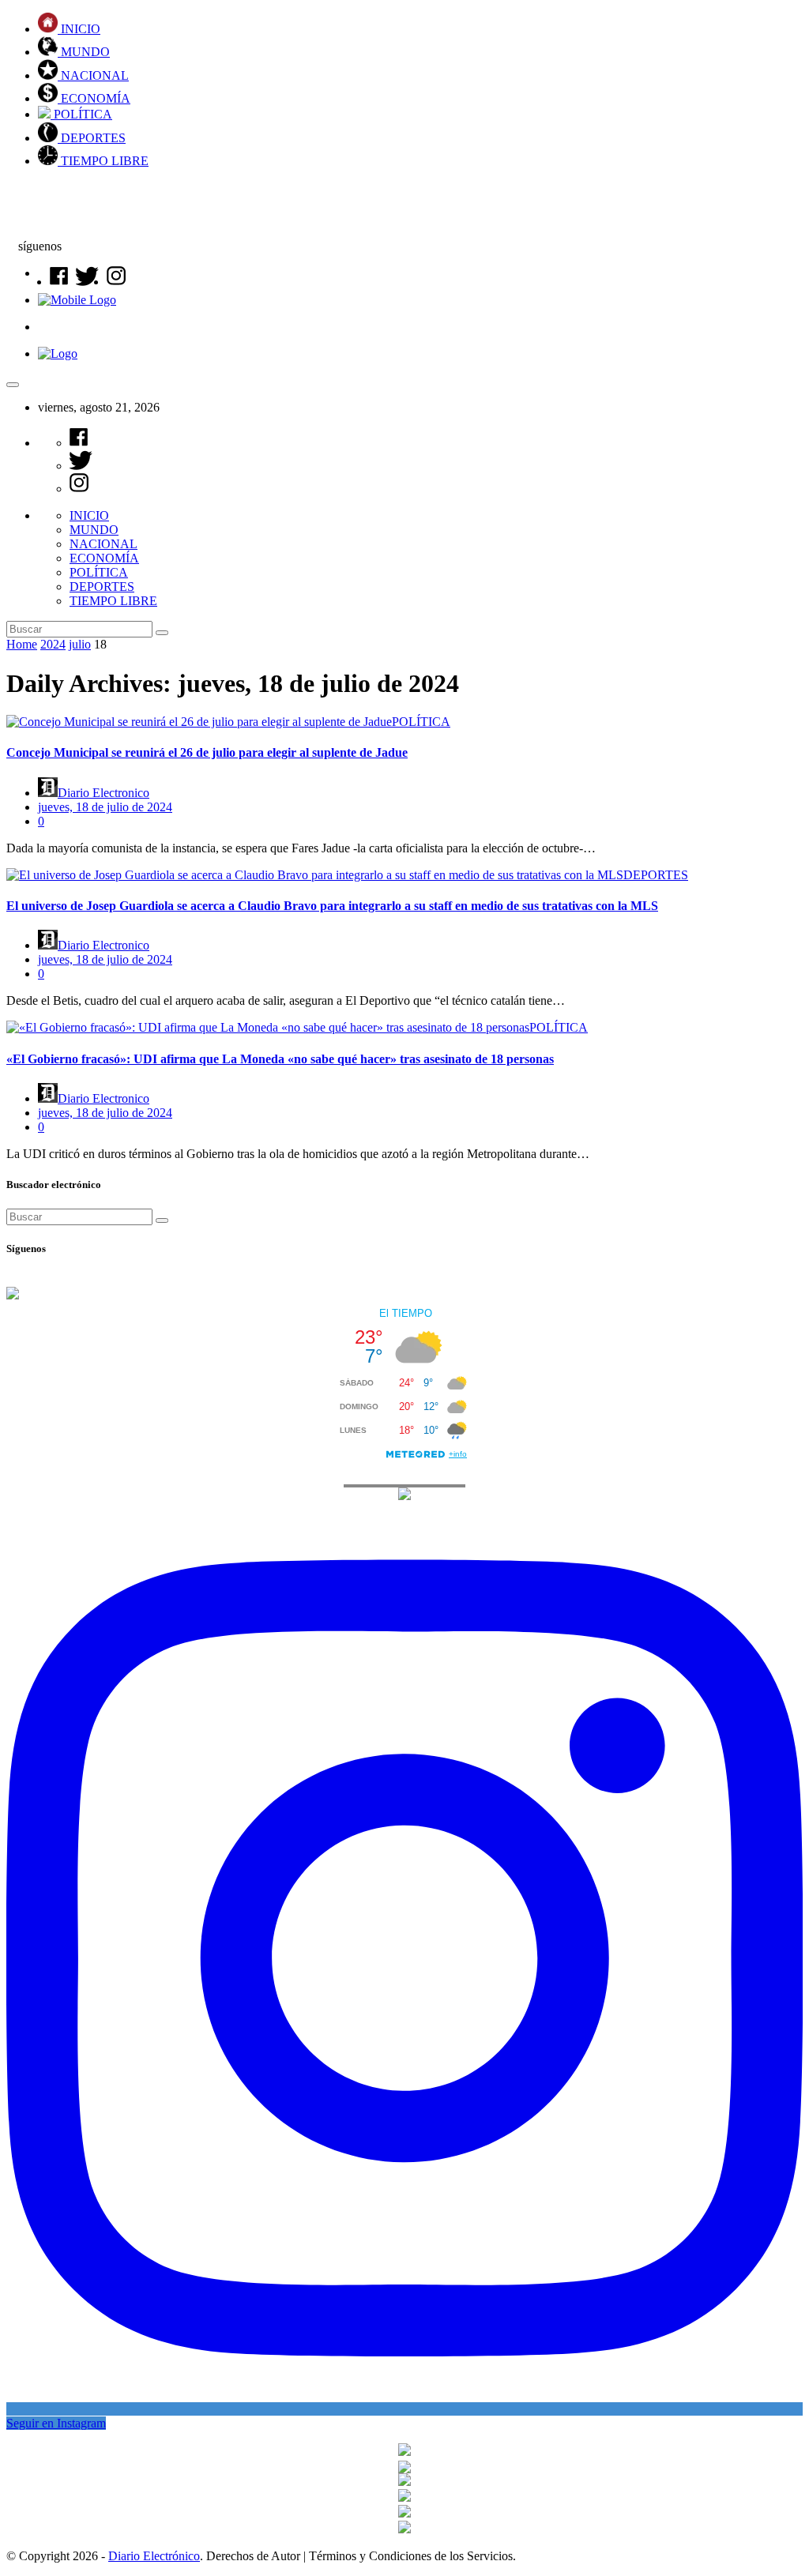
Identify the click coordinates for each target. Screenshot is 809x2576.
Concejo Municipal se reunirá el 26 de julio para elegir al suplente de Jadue (207, 752)
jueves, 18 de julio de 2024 (105, 807)
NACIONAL (93, 75)
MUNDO (84, 52)
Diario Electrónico (154, 2556)
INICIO (79, 29)
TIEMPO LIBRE (103, 161)
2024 (53, 644)
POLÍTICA (81, 114)
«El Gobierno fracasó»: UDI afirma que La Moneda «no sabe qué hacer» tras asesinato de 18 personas (280, 1059)
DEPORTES (92, 138)
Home (22, 644)
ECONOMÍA (94, 98)
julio (80, 644)
